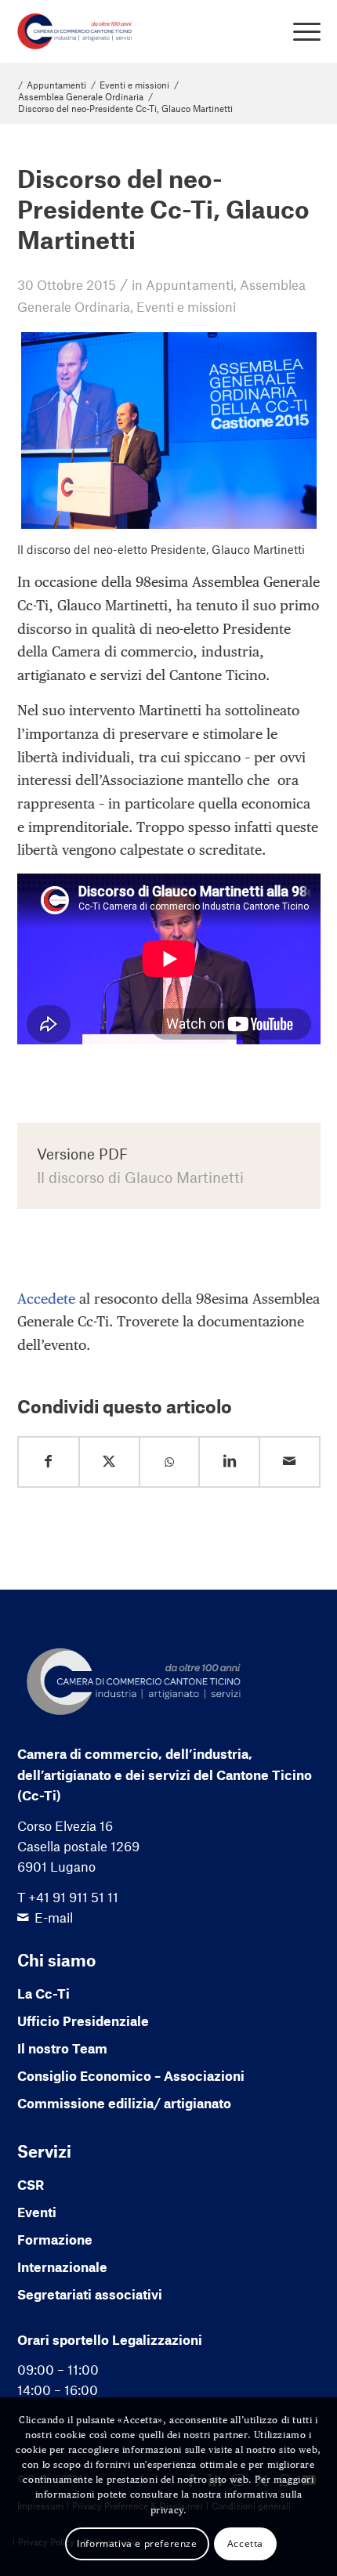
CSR (31, 2184)
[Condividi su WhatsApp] (170, 1462)
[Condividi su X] (109, 1462)
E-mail (54, 1917)
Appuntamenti (190, 284)
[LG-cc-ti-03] (139, 31)
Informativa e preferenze (137, 2543)
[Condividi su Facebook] (49, 1462)
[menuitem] (299, 31)
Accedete (46, 1299)
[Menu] (299, 31)
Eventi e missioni (186, 306)
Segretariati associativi (90, 2294)
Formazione (55, 2239)
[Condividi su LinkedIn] (229, 1462)
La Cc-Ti (43, 1993)
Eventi (37, 2212)
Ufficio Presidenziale (83, 2021)
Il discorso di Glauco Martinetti (140, 1177)
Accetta (245, 2543)
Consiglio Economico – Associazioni (131, 2075)
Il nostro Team (62, 2048)
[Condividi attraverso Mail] (290, 1462)
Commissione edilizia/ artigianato (124, 2103)
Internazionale (62, 2267)
